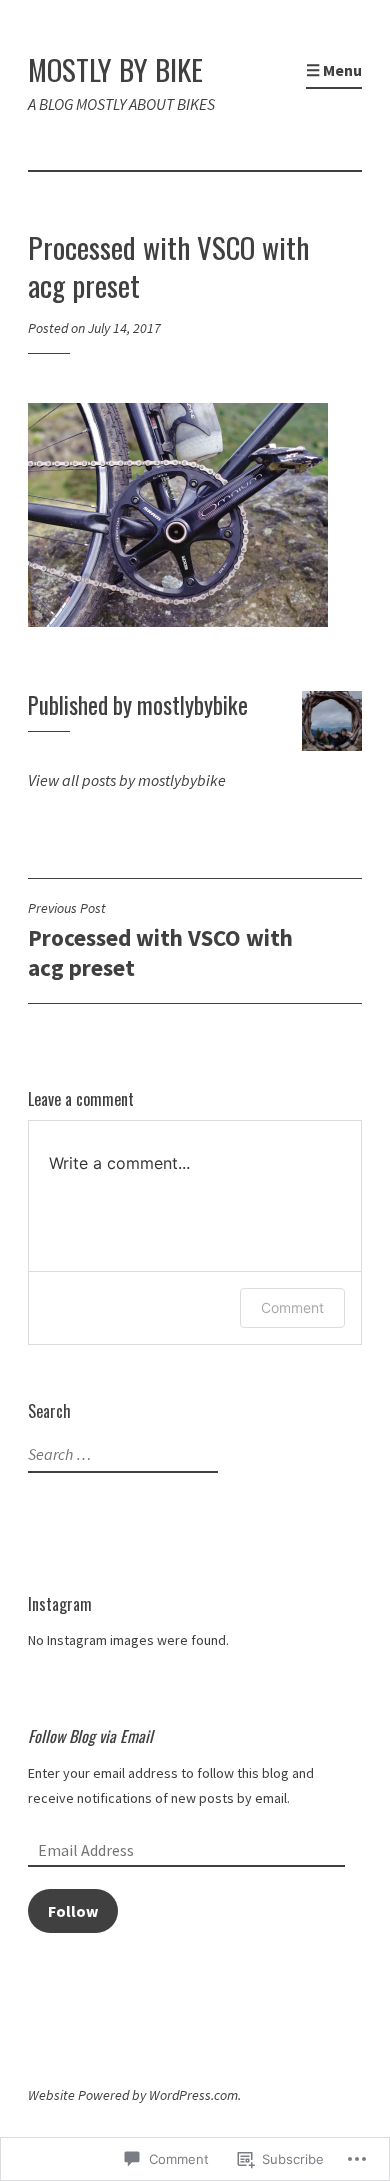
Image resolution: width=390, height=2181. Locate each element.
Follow (73, 1911)
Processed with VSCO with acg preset (160, 940)
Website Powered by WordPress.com (133, 2095)
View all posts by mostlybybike (127, 780)
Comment (292, 1307)
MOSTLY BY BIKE (115, 68)
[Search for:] (120, 1455)
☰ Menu (334, 70)
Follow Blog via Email (90, 1736)
